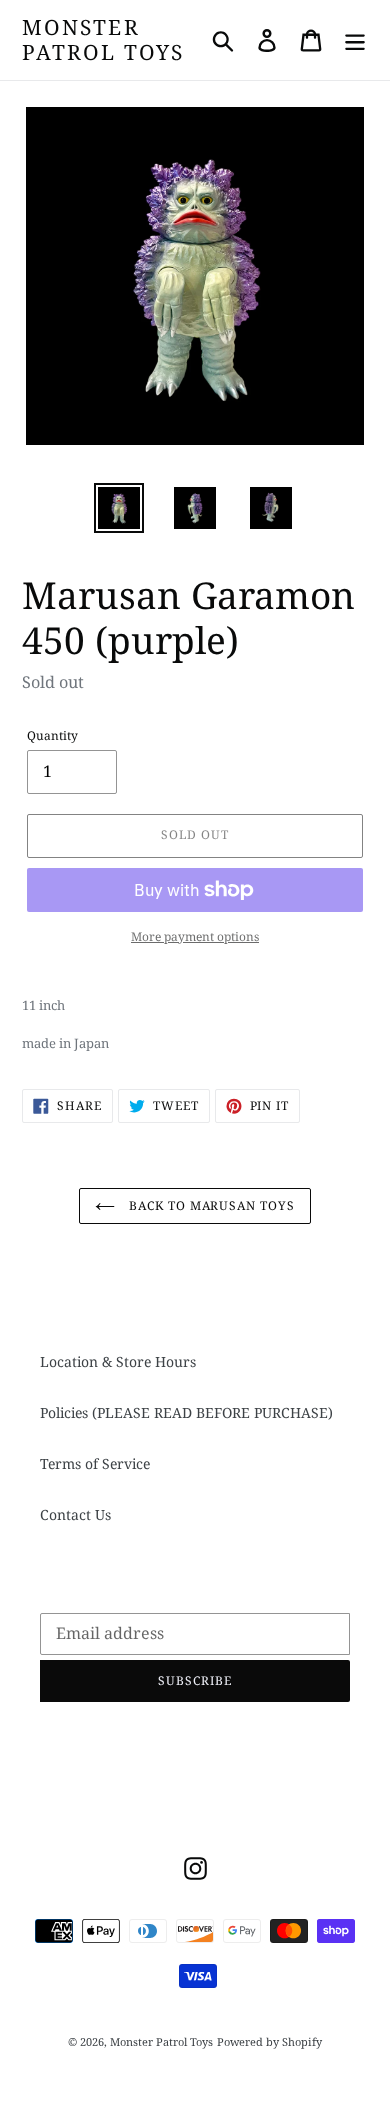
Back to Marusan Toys (210, 1205)
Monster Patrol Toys (103, 40)
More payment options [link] (195, 936)
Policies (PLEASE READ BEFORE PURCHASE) (186, 1412)
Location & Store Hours (118, 1361)
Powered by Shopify (269, 2041)
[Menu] (355, 40)
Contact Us (75, 1514)
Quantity (52, 735)
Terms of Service (95, 1463)
